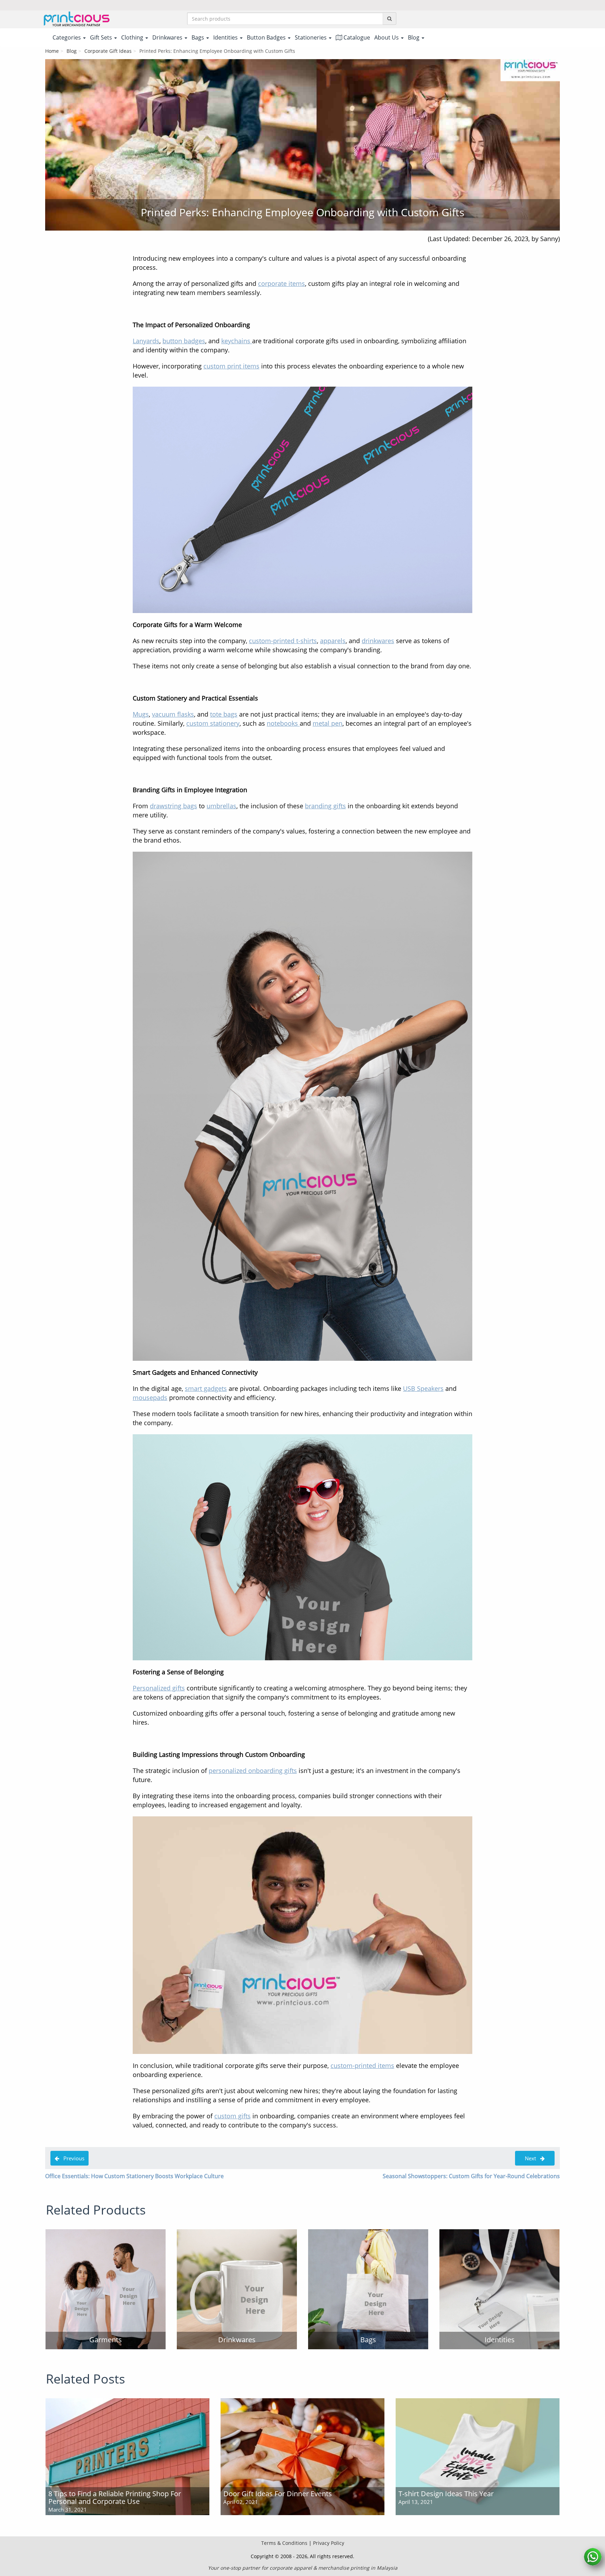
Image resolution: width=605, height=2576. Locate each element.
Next (530, 2158)
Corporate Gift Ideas (108, 51)
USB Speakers (423, 1388)
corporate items (281, 283)
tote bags (224, 714)
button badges (184, 341)
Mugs (141, 714)
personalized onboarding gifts (253, 1771)
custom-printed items (362, 2065)
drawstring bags (173, 806)
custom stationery (213, 723)
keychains (237, 341)
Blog (72, 51)
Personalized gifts (159, 1688)
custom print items (231, 366)
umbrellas (221, 806)
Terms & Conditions (284, 2543)
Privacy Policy (329, 2543)
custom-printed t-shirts (283, 641)
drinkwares (378, 641)
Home (52, 51)
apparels (333, 641)
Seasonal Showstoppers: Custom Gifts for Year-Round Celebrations (471, 2176)
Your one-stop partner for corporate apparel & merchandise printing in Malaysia (303, 2568)
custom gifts (232, 2116)
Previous (72, 2158)
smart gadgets (206, 1388)
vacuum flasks (173, 714)
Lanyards (146, 341)
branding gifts (325, 806)
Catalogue (356, 37)
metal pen (328, 723)
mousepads (150, 1398)
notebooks (283, 723)
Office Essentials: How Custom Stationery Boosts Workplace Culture (134, 2176)
